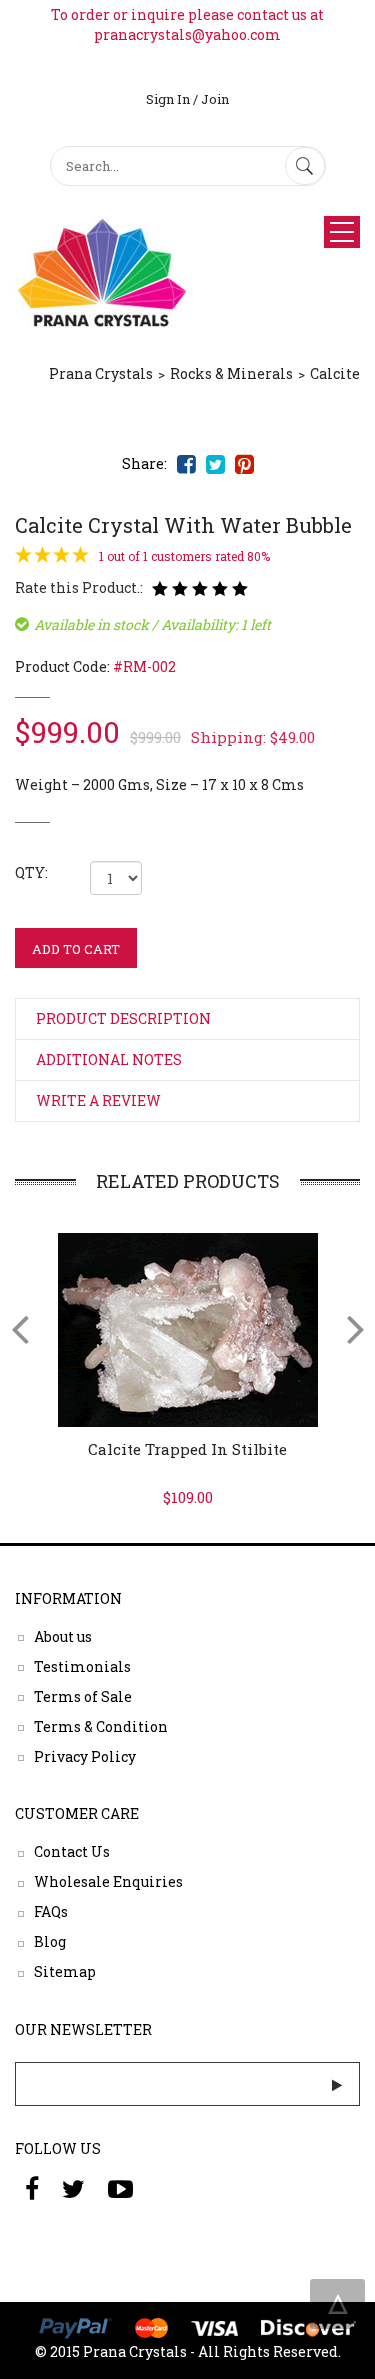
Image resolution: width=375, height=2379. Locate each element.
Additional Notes (109, 1059)
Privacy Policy (85, 1755)
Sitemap (65, 1971)
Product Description (123, 1018)
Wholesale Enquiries (108, 1881)
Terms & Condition (101, 1725)
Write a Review (98, 1100)
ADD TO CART (76, 949)
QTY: (31, 872)
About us (63, 1635)
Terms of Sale (83, 1695)
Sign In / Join (187, 99)
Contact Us (72, 1851)
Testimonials (82, 1665)
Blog (50, 1941)
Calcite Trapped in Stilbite (187, 1449)
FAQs (51, 1911)
